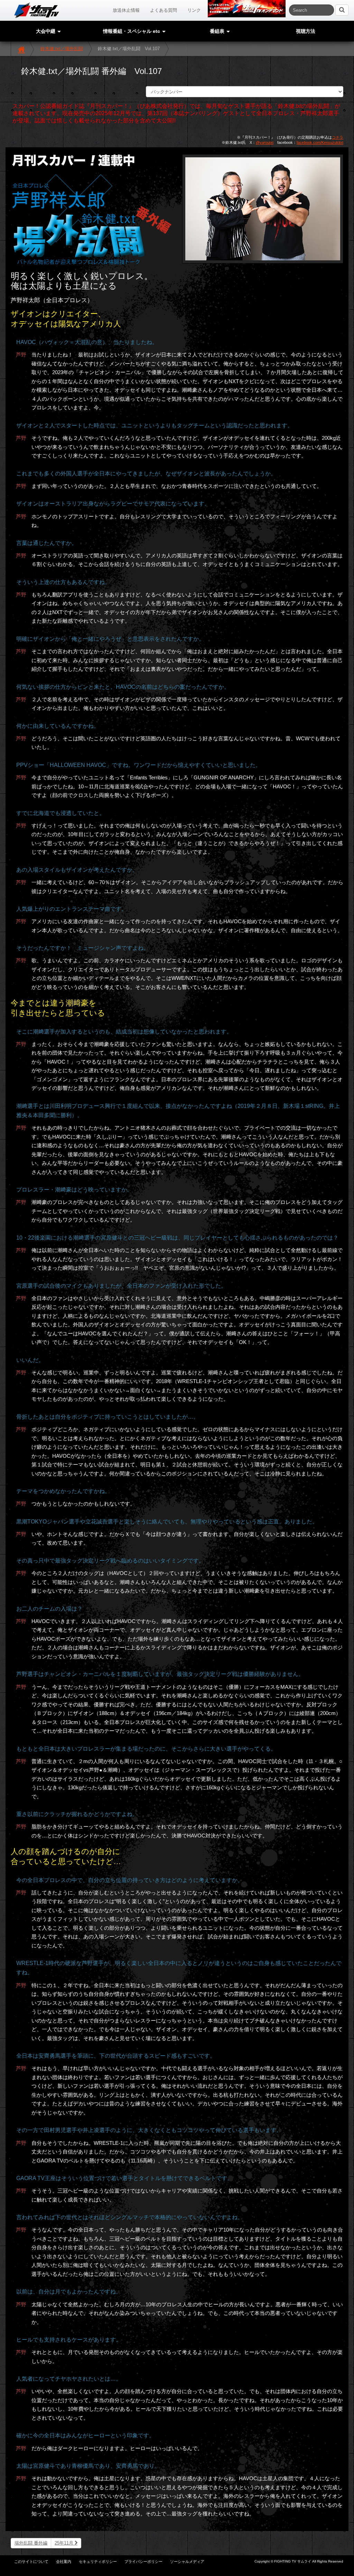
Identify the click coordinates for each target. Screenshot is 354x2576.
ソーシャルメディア (187, 2561)
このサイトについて (31, 2561)
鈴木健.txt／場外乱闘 (62, 49)
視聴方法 (306, 31)
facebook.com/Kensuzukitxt (320, 142)
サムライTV (37, 10)
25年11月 (65, 2543)
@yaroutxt (265, 142)
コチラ (338, 137)
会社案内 (64, 2561)
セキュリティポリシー (98, 2561)
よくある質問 (164, 10)
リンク (194, 10)
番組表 (218, 31)
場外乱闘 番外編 (31, 2543)
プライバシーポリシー (143, 2561)
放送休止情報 (126, 10)
